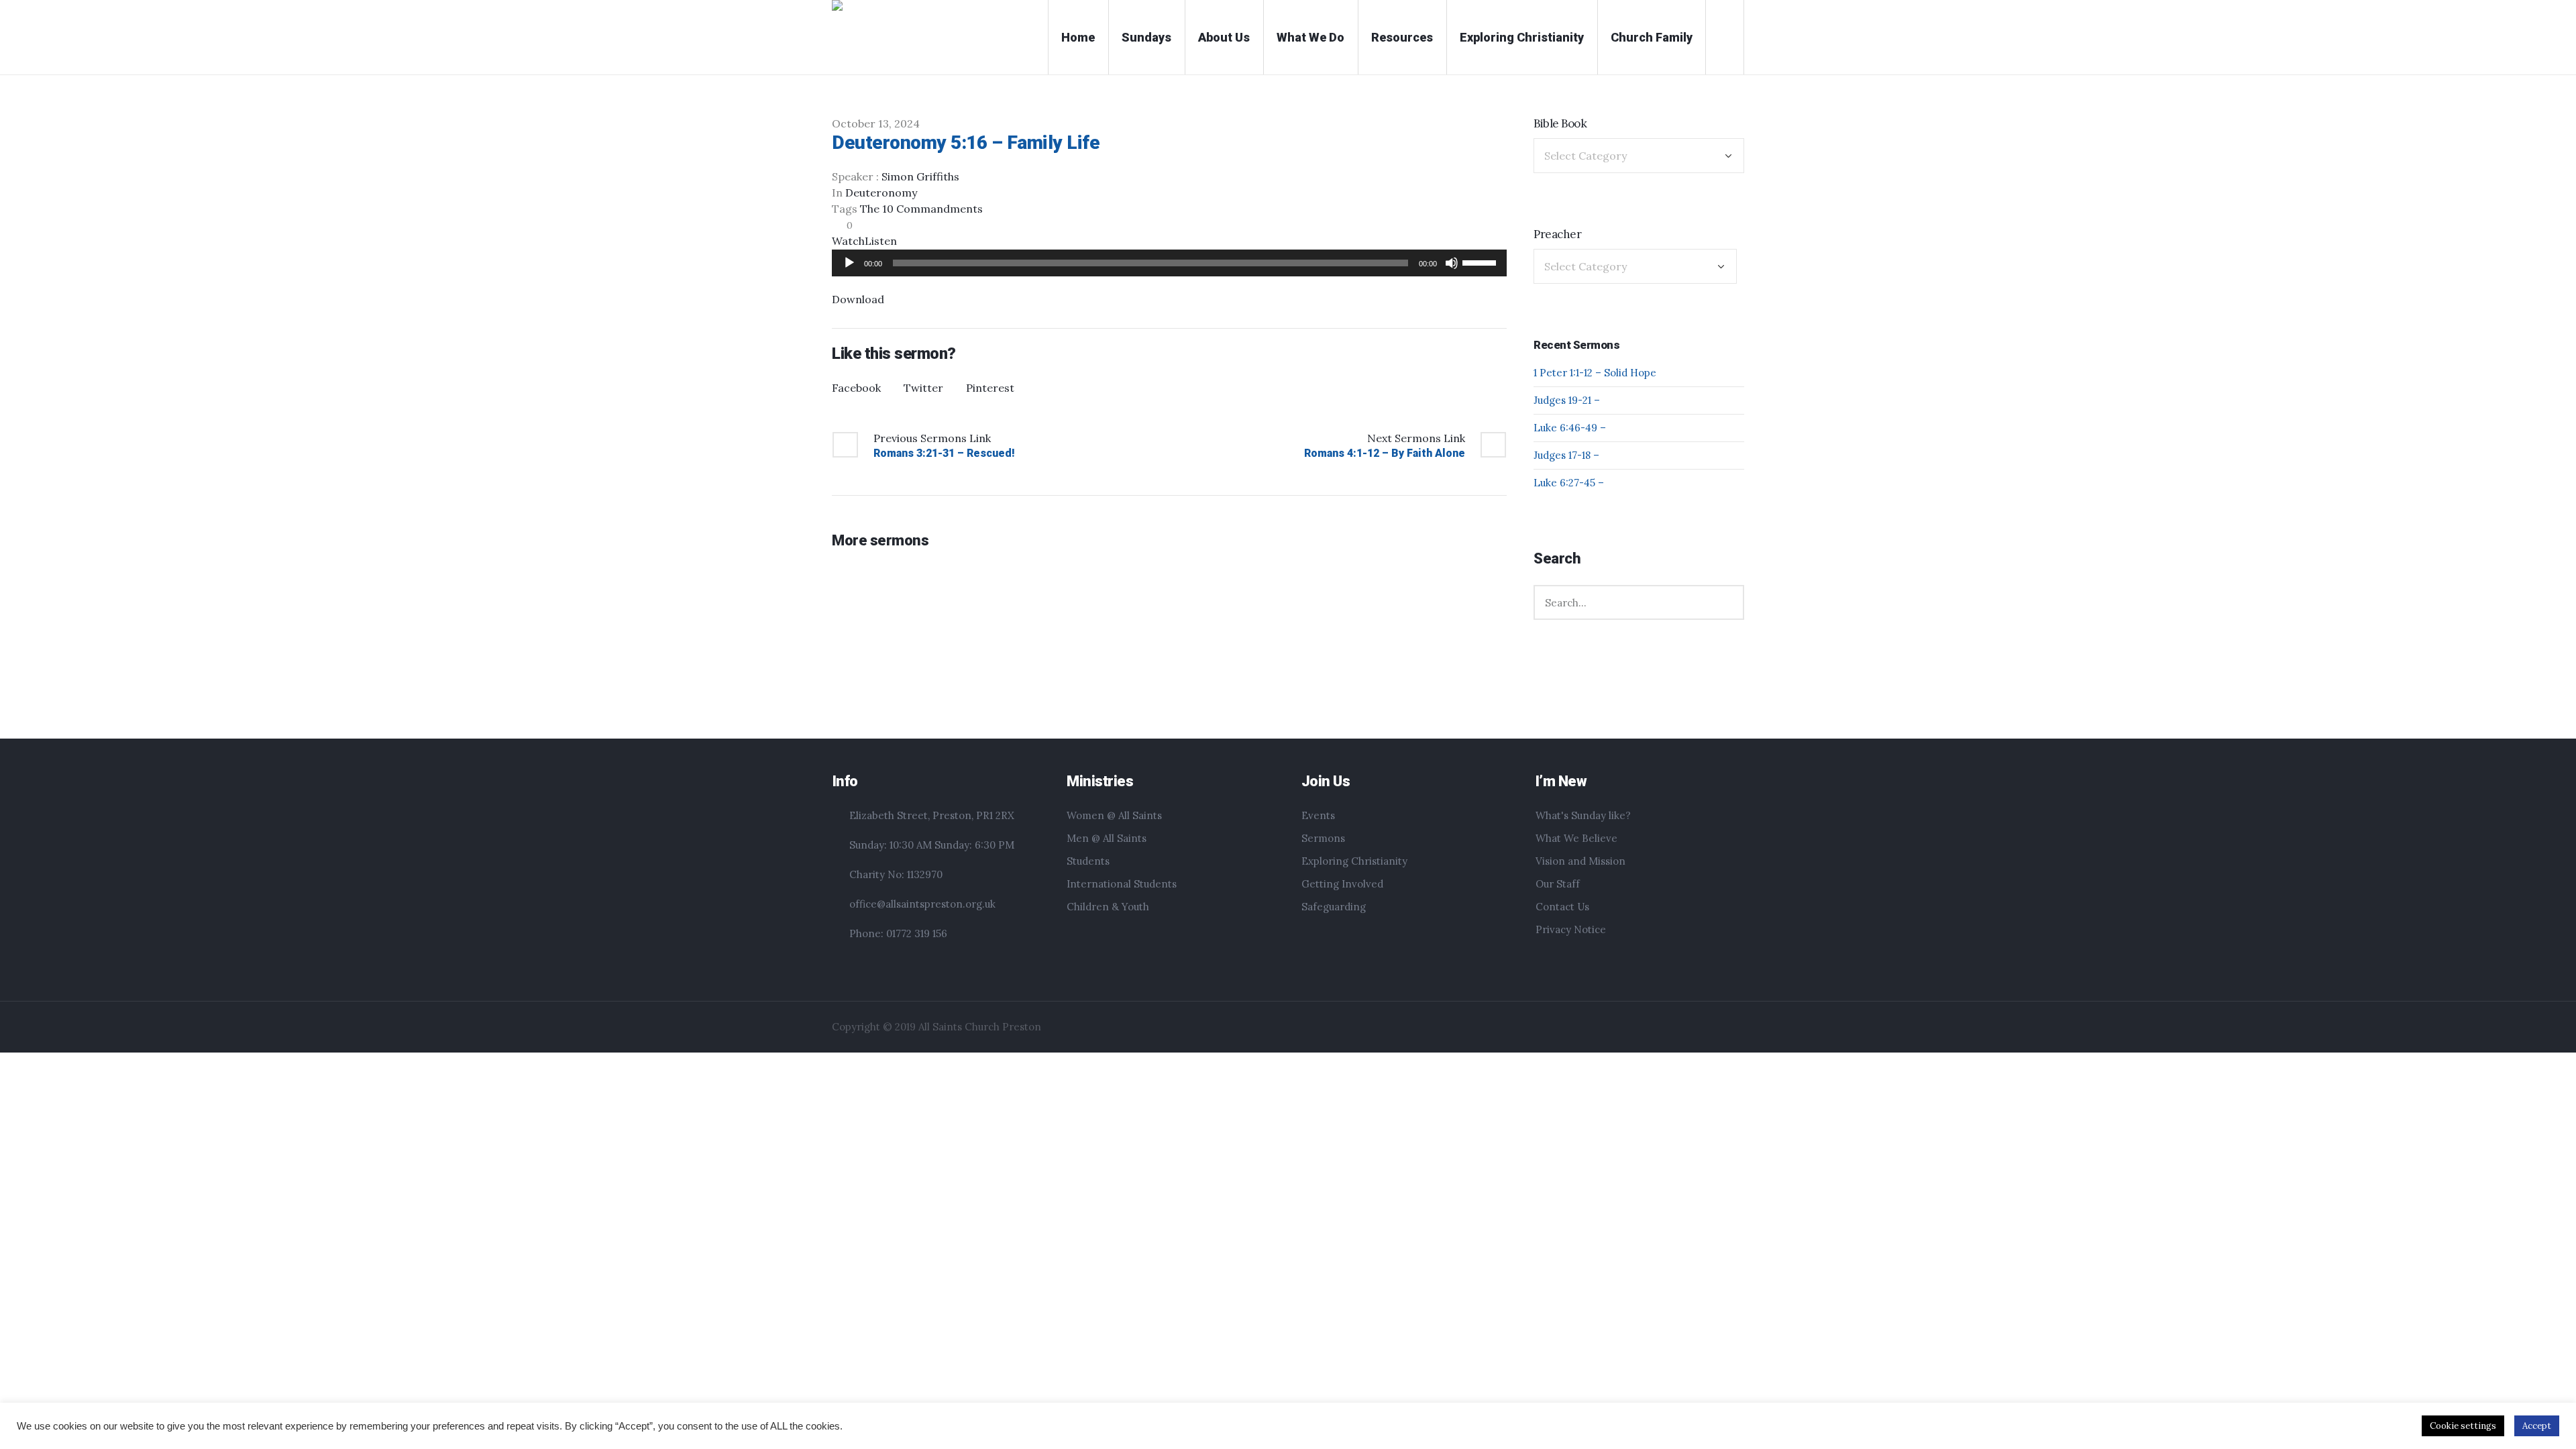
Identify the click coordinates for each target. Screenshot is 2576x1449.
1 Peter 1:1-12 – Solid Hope (1595, 373)
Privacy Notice (1571, 929)
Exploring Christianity (1354, 861)
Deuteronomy (881, 193)
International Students (1122, 884)
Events (1318, 815)
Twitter (923, 388)
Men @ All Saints (1107, 838)
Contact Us (1562, 907)
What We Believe (1576, 838)
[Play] (849, 263)
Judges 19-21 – (1567, 400)
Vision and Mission (1580, 861)
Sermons (1323, 838)
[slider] (1481, 262)
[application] (1169, 263)
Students (1088, 861)
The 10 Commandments (921, 209)
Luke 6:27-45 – (1569, 483)
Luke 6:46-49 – (1570, 428)
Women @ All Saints (1114, 815)
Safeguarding (1334, 907)
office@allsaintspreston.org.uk (922, 904)
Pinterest (990, 388)
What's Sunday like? (1583, 815)
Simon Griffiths (920, 176)
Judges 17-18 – (1566, 455)
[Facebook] (1719, 1028)
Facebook (856, 388)
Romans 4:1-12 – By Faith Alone (1385, 453)
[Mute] (1452, 263)
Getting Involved (1342, 884)
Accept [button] (2537, 1426)
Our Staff (1558, 884)
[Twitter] (1735, 1028)
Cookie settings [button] (2463, 1426)
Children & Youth (1108, 907)
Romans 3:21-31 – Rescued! (944, 453)
